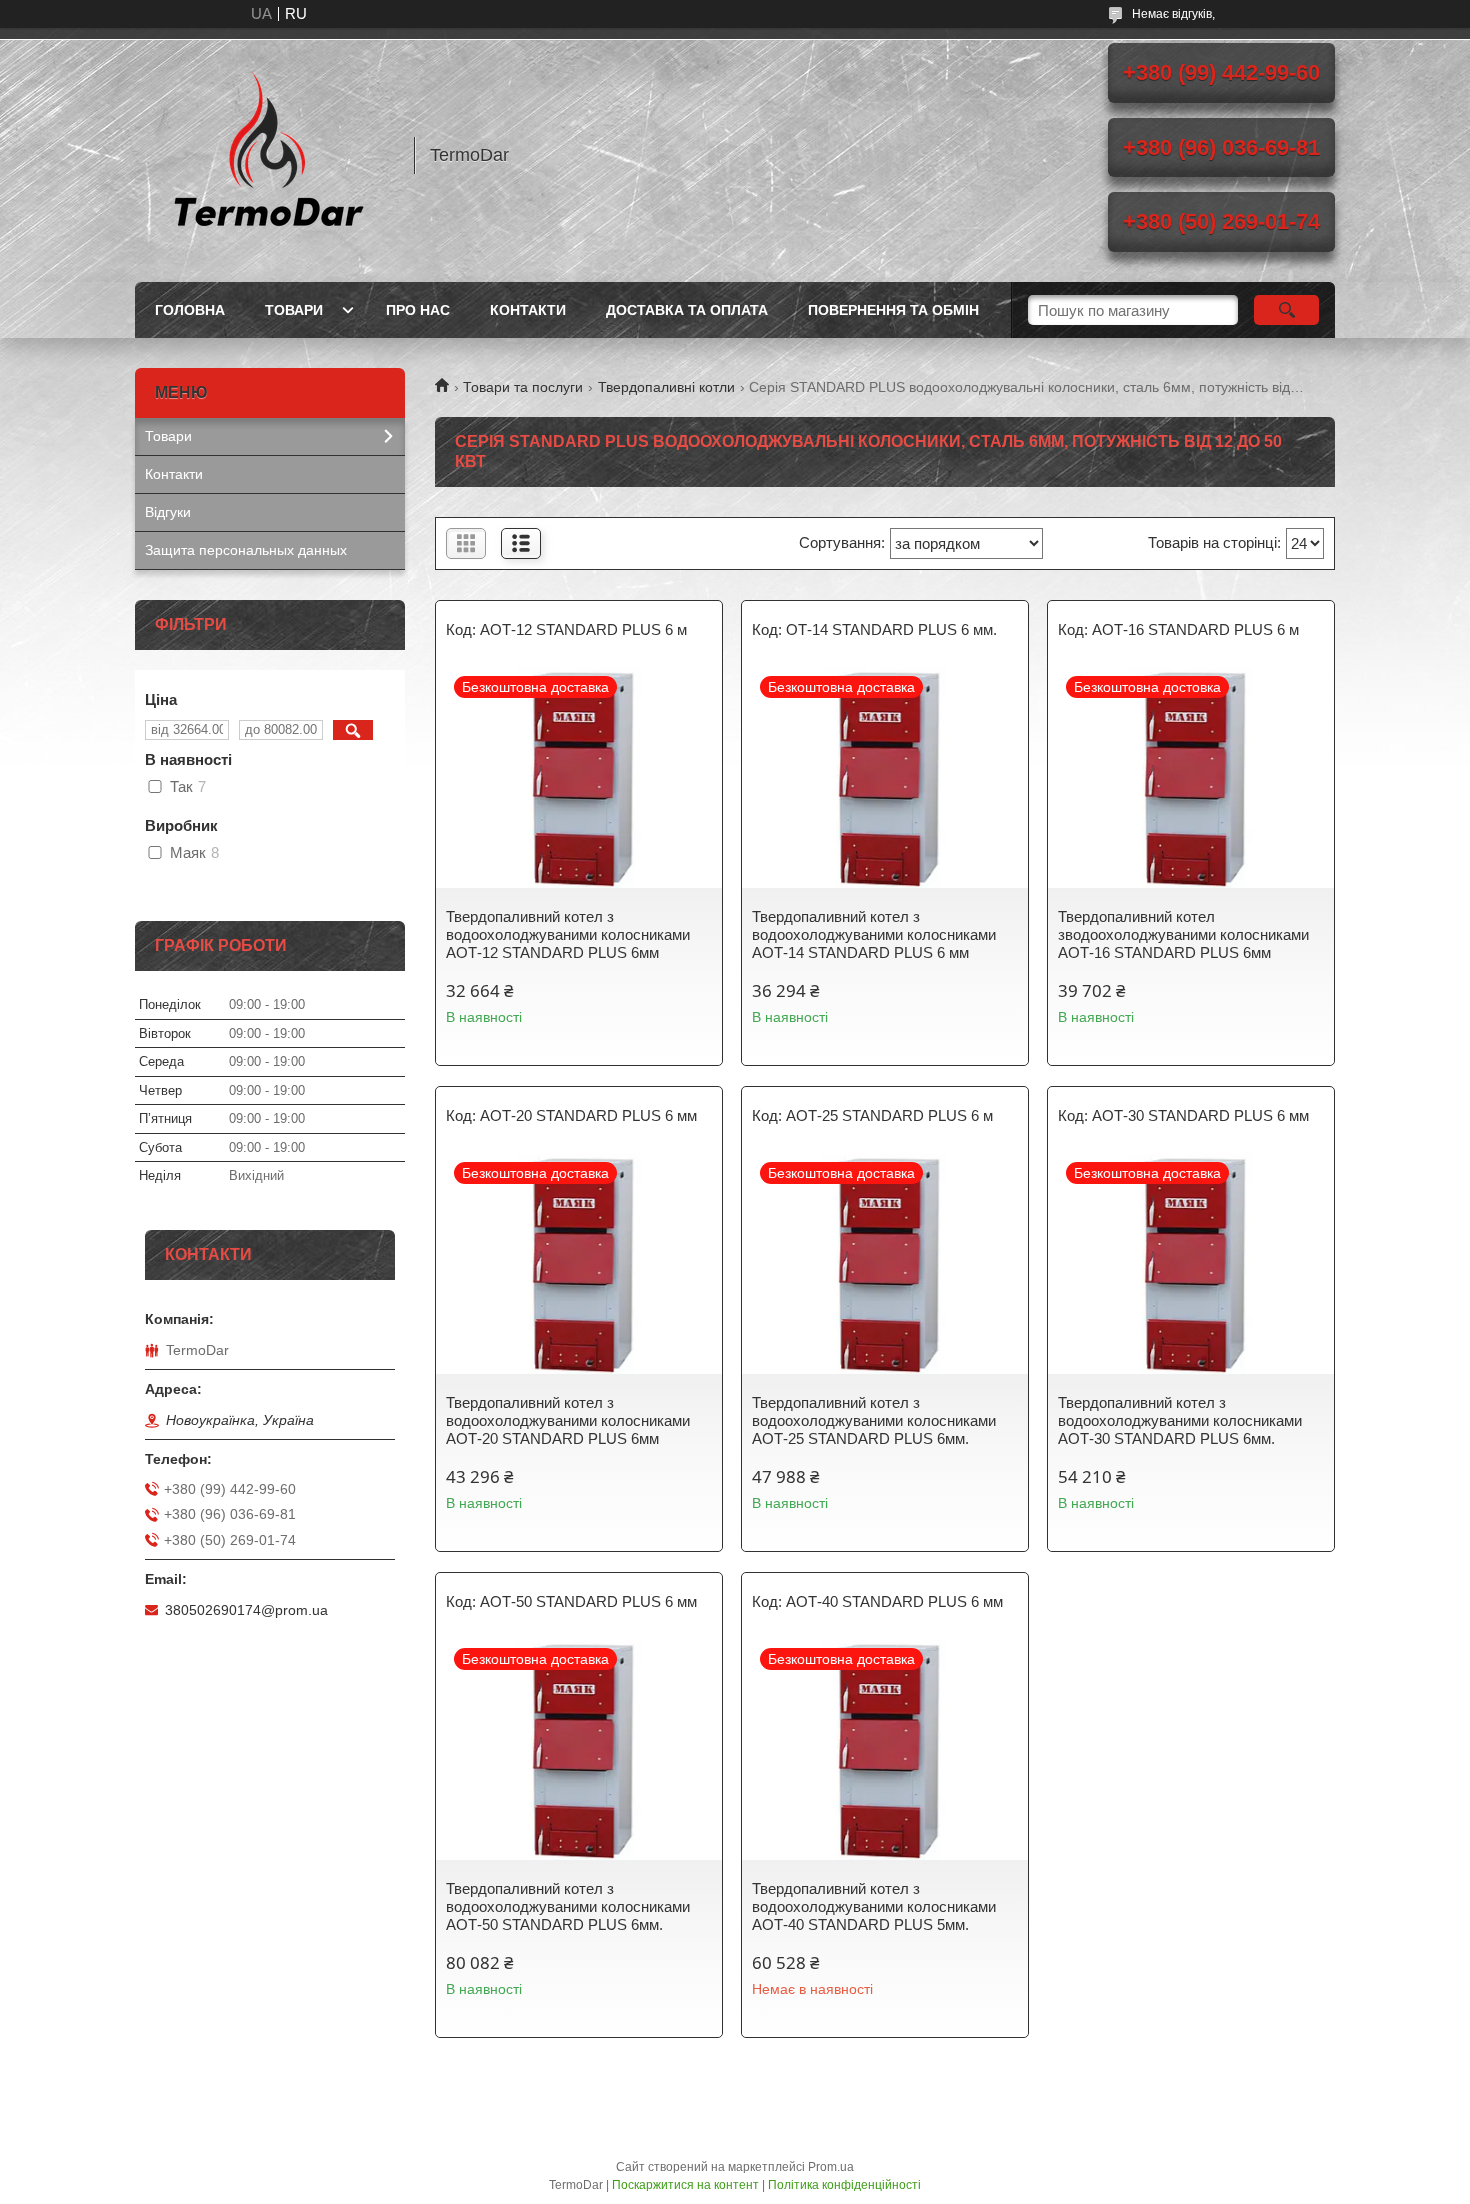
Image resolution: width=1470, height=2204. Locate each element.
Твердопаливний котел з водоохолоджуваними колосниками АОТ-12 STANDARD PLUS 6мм (568, 934)
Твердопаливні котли (666, 387)
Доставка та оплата (687, 310)
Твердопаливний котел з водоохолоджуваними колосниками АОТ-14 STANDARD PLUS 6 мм (874, 934)
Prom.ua (831, 2167)
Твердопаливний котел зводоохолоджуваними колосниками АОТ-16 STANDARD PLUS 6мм (1183, 934)
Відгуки (168, 512)
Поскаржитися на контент (685, 2185)
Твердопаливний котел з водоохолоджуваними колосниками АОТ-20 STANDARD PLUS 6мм (568, 1420)
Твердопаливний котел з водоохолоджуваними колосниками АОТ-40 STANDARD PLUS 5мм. (874, 1906)
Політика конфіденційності (844, 2185)
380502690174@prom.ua (246, 1610)
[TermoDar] (265, 155)
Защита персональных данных (246, 550)
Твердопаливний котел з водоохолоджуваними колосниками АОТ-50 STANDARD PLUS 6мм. (568, 1906)
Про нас (418, 310)
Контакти (528, 310)
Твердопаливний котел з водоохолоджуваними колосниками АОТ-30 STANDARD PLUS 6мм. (1180, 1420)
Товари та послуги (523, 387)
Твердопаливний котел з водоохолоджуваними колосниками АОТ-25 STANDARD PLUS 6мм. (874, 1420)
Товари (294, 310)
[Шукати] (1286, 310)
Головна (190, 310)
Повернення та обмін (893, 310)
